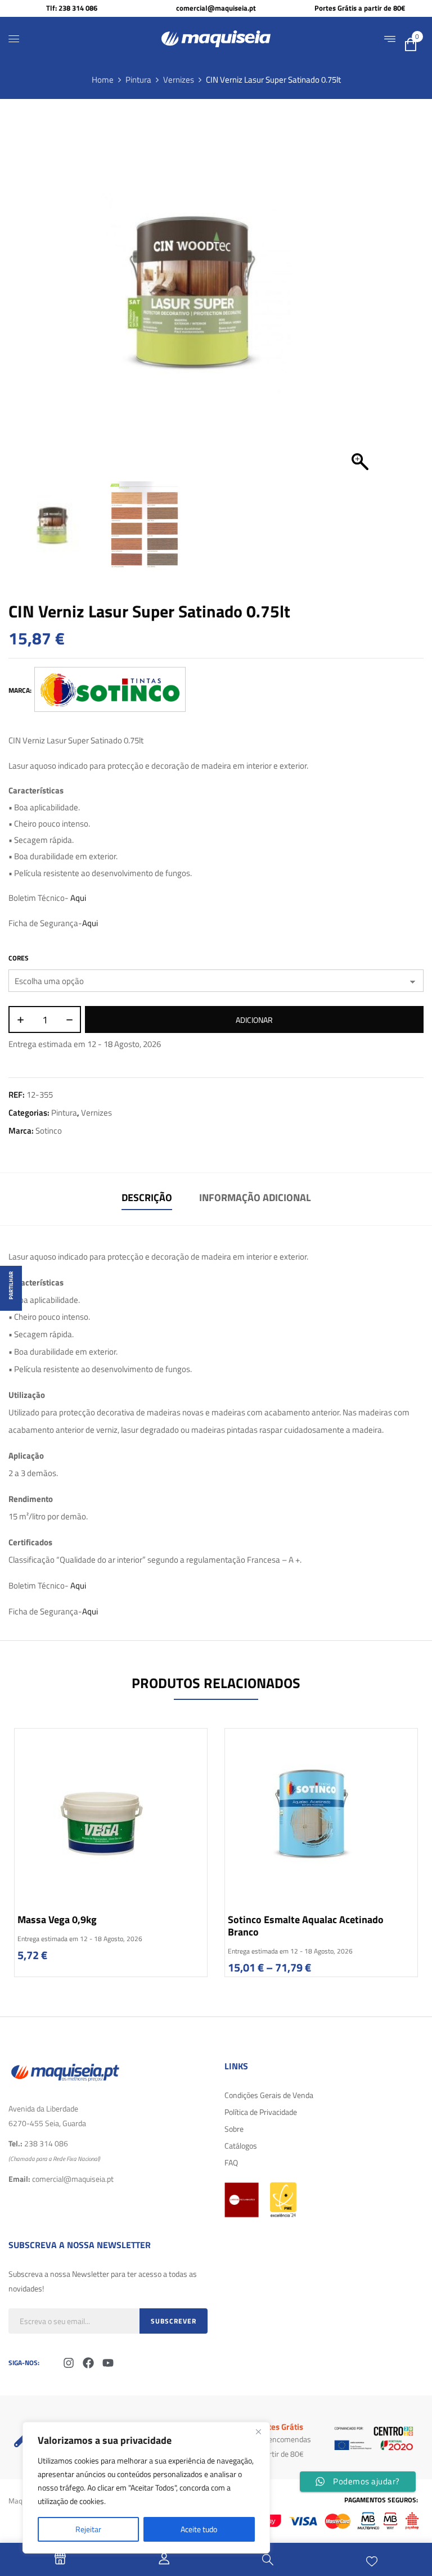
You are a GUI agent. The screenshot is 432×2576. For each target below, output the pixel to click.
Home (103, 80)
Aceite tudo (199, 2529)
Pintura (138, 80)
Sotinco (49, 1131)
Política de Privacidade (261, 2112)
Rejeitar (88, 2529)
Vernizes (179, 80)
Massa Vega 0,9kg (57, 1919)
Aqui (78, 898)
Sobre (234, 2129)
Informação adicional (255, 1197)
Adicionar (254, 1020)
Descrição (147, 1197)
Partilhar (11, 1285)
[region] (146, 2488)
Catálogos (241, 2146)
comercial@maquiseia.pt (216, 8)
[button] (360, 299)
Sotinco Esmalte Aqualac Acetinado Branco (306, 1926)
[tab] (147, 1199)
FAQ (231, 2162)
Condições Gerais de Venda (269, 2095)
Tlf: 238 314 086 (72, 8)
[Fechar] (258, 2431)
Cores (19, 958)
